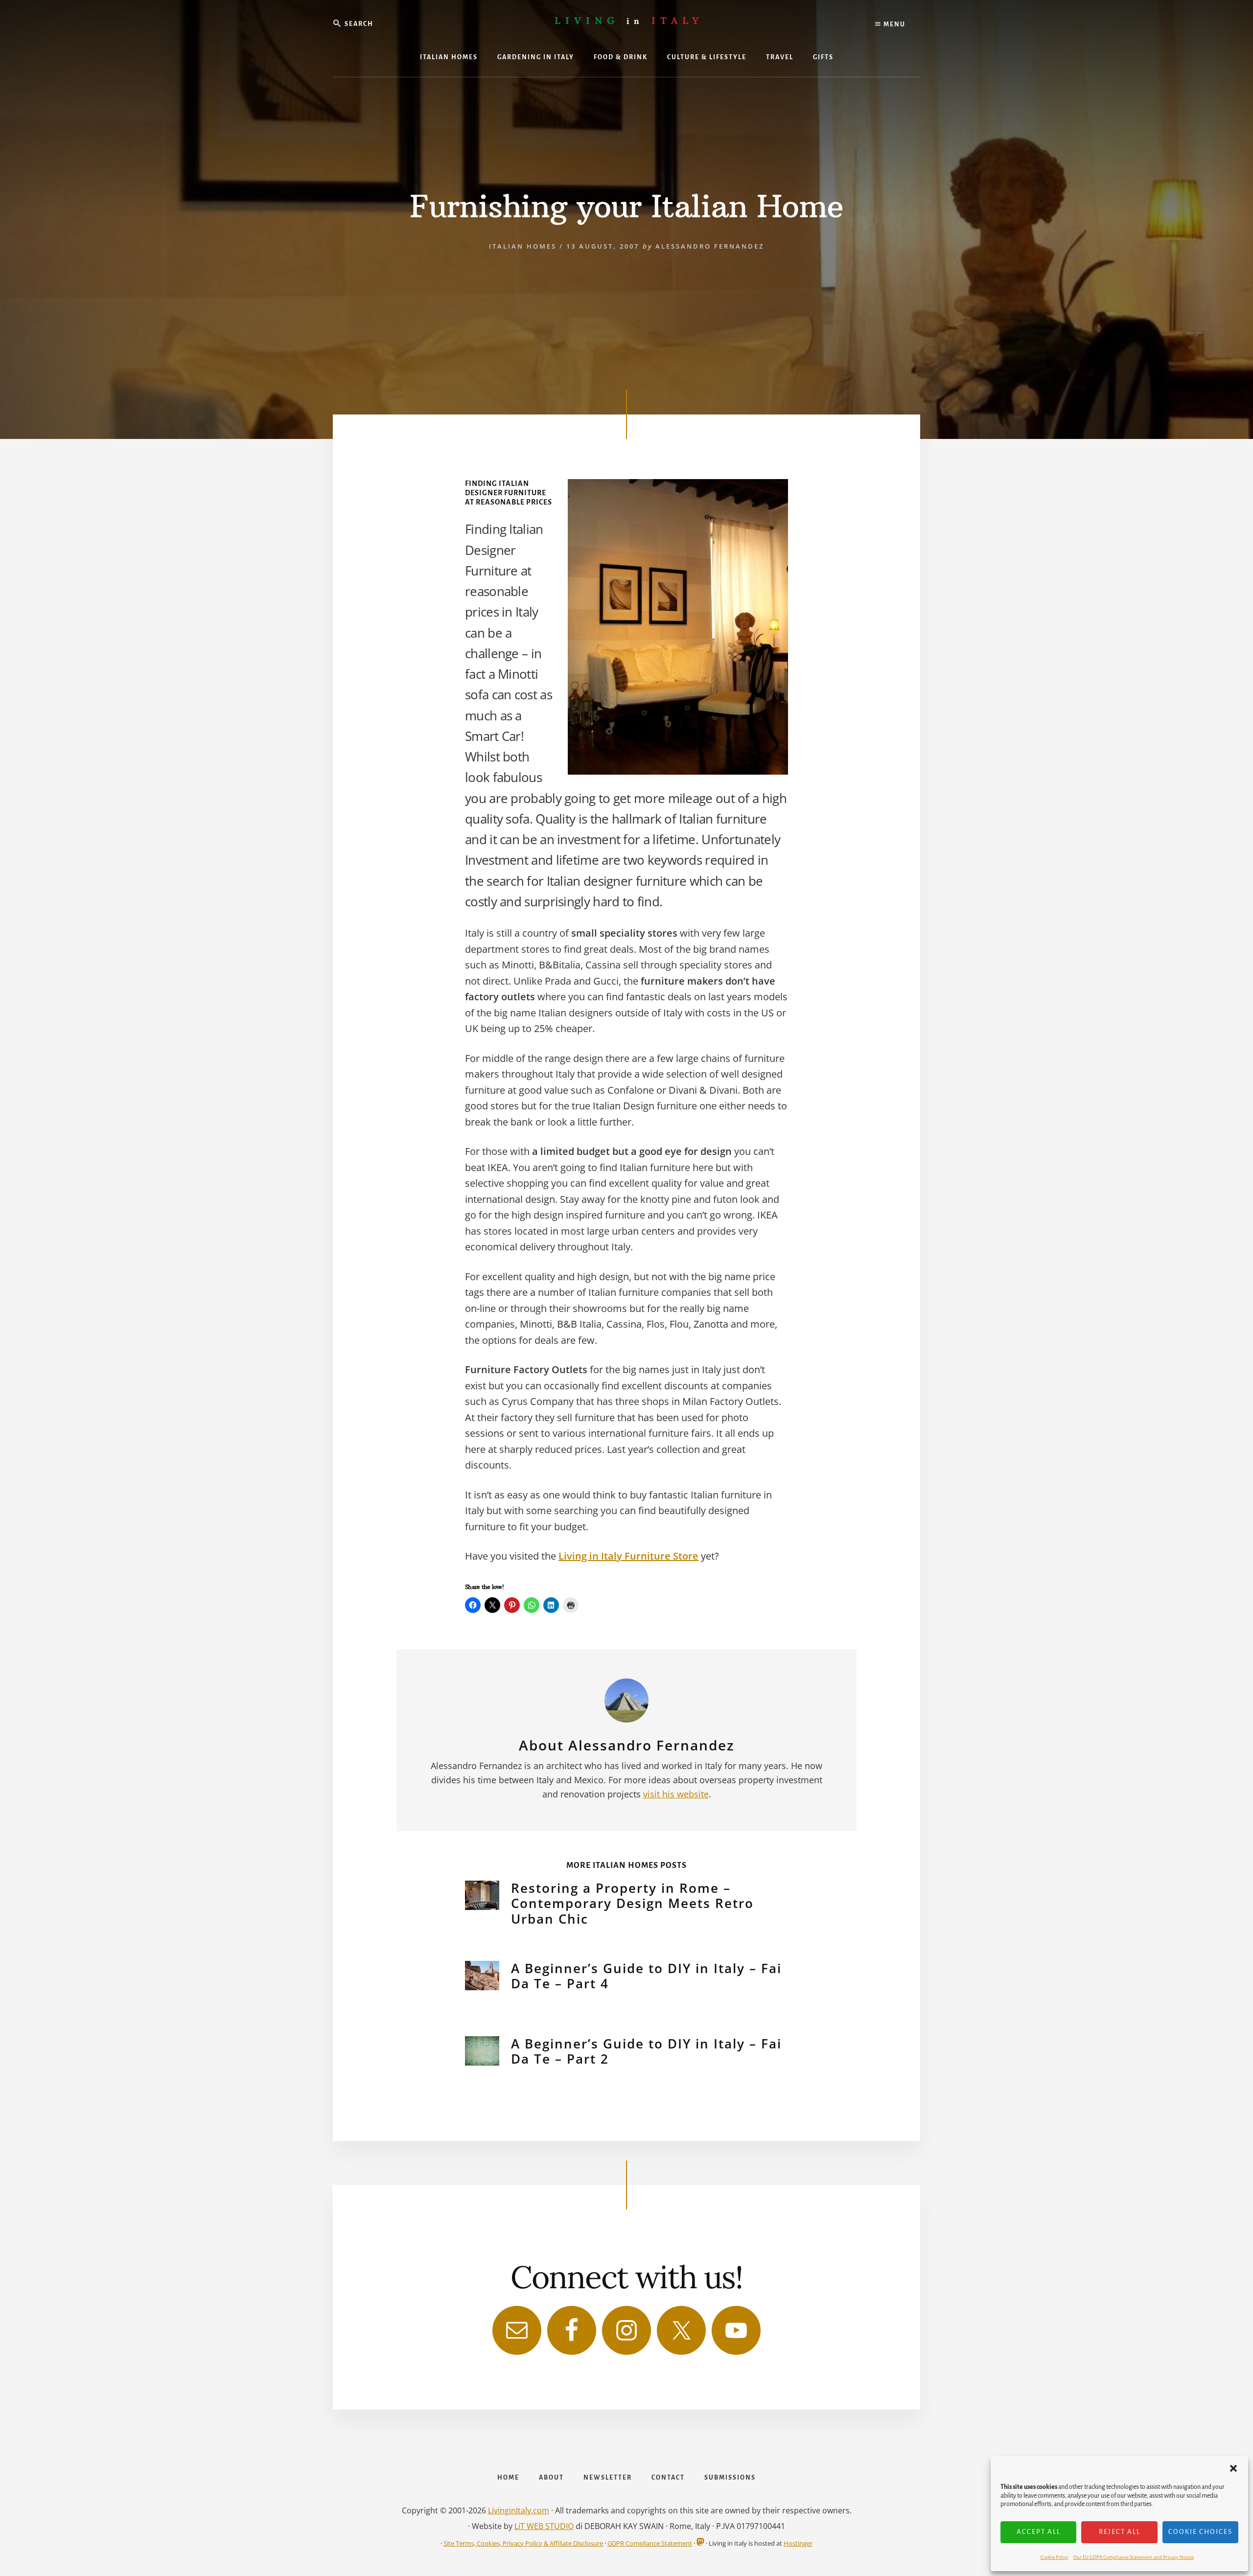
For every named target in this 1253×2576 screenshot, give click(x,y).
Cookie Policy (1055, 2557)
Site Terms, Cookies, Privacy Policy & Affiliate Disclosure (523, 2543)
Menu (893, 24)
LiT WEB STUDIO (544, 2526)
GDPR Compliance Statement (650, 2543)
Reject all (1120, 2532)
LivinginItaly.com (519, 2510)
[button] (1233, 2468)
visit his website (676, 1794)
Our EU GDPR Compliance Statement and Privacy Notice (1134, 2557)
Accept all (1039, 2532)
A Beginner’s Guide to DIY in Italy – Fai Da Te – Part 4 (646, 1976)
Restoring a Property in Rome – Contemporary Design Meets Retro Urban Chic (632, 1903)
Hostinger (798, 2543)
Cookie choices (1200, 2532)
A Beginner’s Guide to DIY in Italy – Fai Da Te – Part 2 (646, 2051)
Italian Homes (523, 246)
